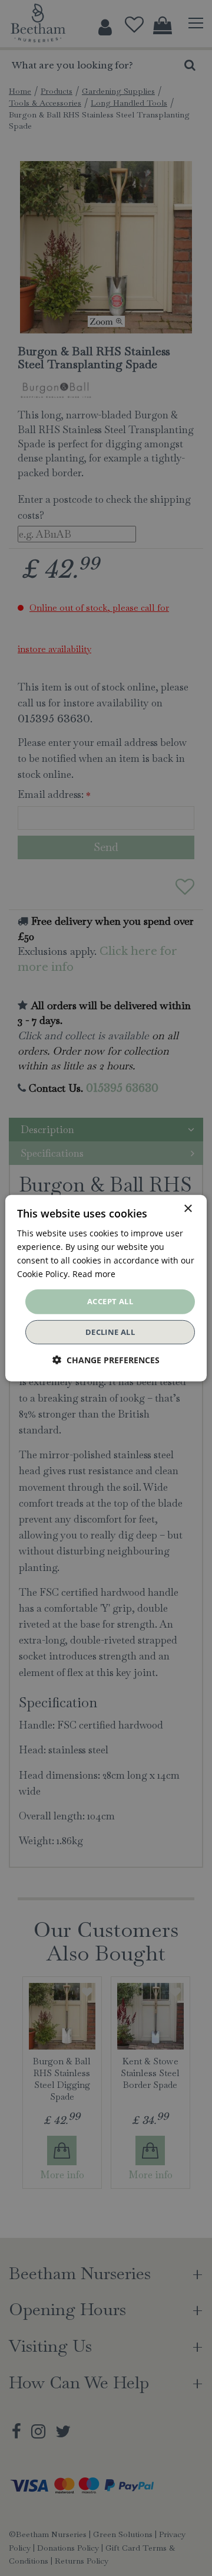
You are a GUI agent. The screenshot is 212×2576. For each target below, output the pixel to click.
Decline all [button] (110, 1332)
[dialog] (106, 1288)
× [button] (188, 1208)
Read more (94, 1274)
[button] (106, 1360)
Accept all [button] (110, 1301)
